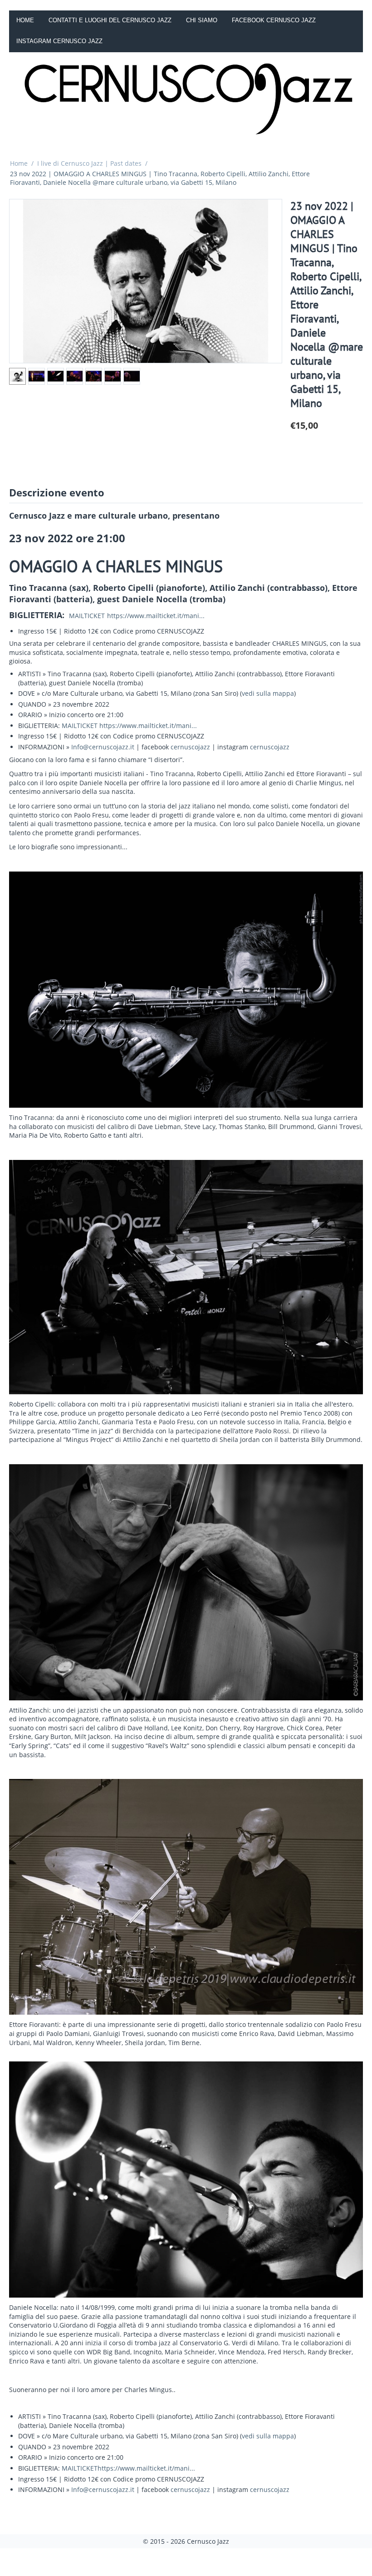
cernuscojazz (190, 747)
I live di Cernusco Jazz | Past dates (89, 163)
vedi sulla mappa (268, 693)
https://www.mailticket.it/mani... (156, 616)
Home (25, 20)
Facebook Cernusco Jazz (274, 20)
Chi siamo (202, 20)
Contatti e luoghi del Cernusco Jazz (110, 20)
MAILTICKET (87, 616)
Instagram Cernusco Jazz (59, 41)
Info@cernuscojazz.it (103, 747)
